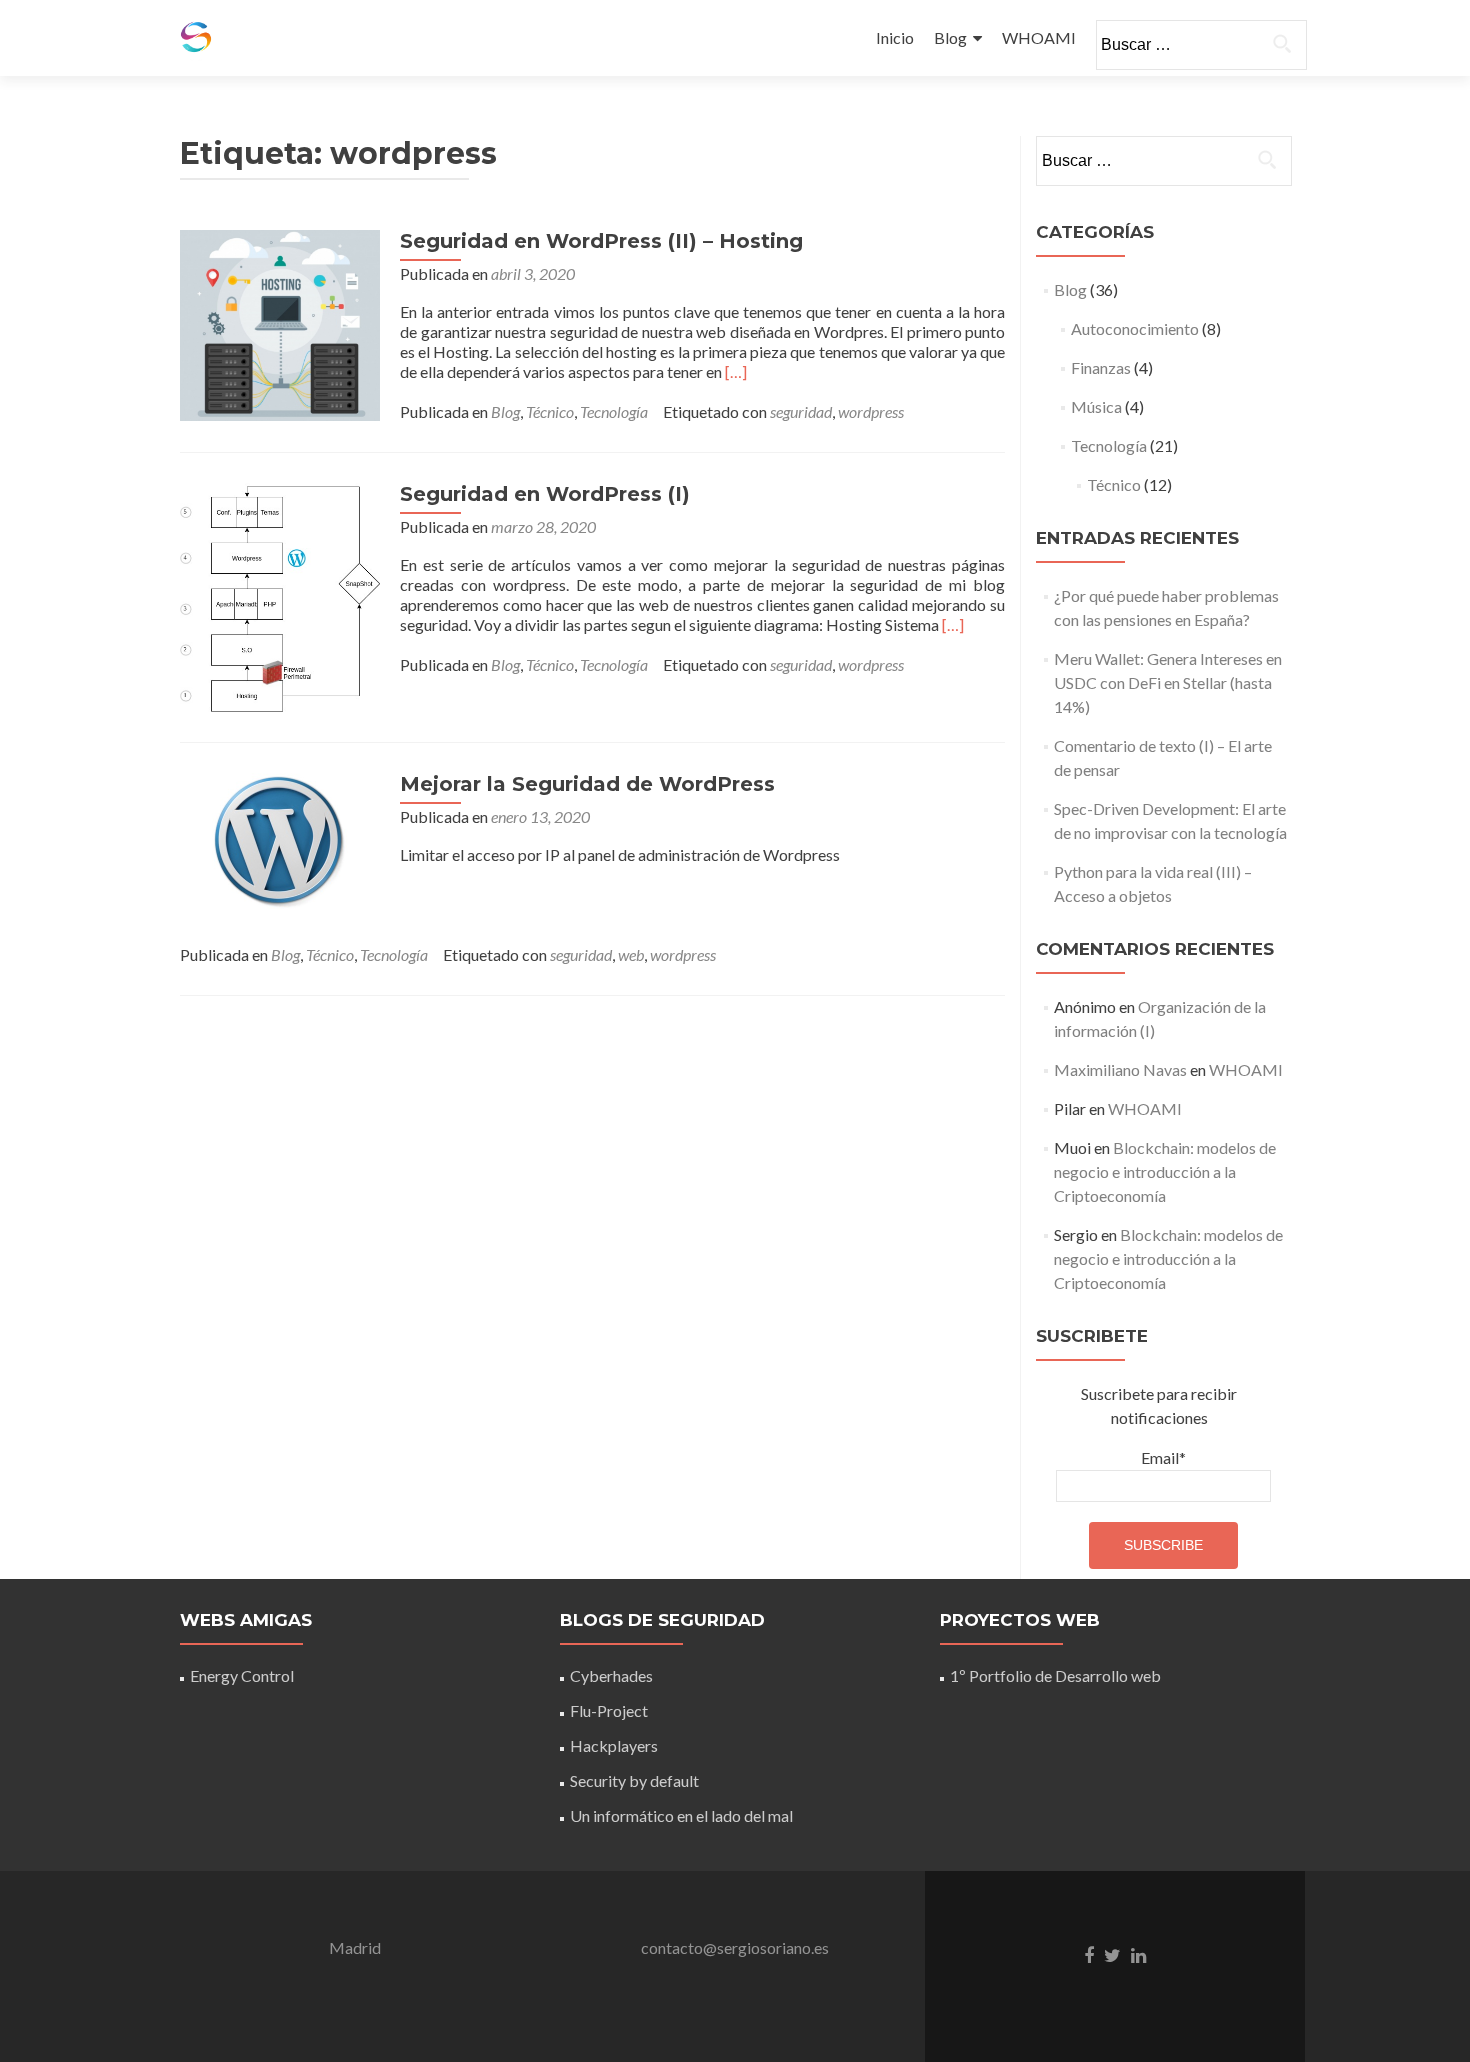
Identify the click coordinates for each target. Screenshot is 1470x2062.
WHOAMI (1039, 37)
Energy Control (242, 1675)
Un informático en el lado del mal (681, 1815)
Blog (950, 37)
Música (1096, 406)
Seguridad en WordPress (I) (545, 494)
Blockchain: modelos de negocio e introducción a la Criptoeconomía (1165, 1171)
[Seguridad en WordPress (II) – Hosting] (280, 323)
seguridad (801, 411)
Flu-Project (609, 1710)
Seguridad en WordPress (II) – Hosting (601, 241)
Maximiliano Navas (1120, 1069)
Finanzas (1101, 367)
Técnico (550, 411)
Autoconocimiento (1135, 328)
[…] (736, 371)
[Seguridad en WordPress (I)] (280, 595)
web (631, 954)
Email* (1163, 1457)
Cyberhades (611, 1675)
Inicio (895, 37)
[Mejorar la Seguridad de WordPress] (280, 839)
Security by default (634, 1780)
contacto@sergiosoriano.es (735, 1947)
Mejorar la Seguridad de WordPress (587, 784)
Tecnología (614, 411)
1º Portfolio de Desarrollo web (1055, 1675)
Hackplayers (614, 1745)
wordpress (871, 411)
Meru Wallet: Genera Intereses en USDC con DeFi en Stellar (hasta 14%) (1168, 682)
